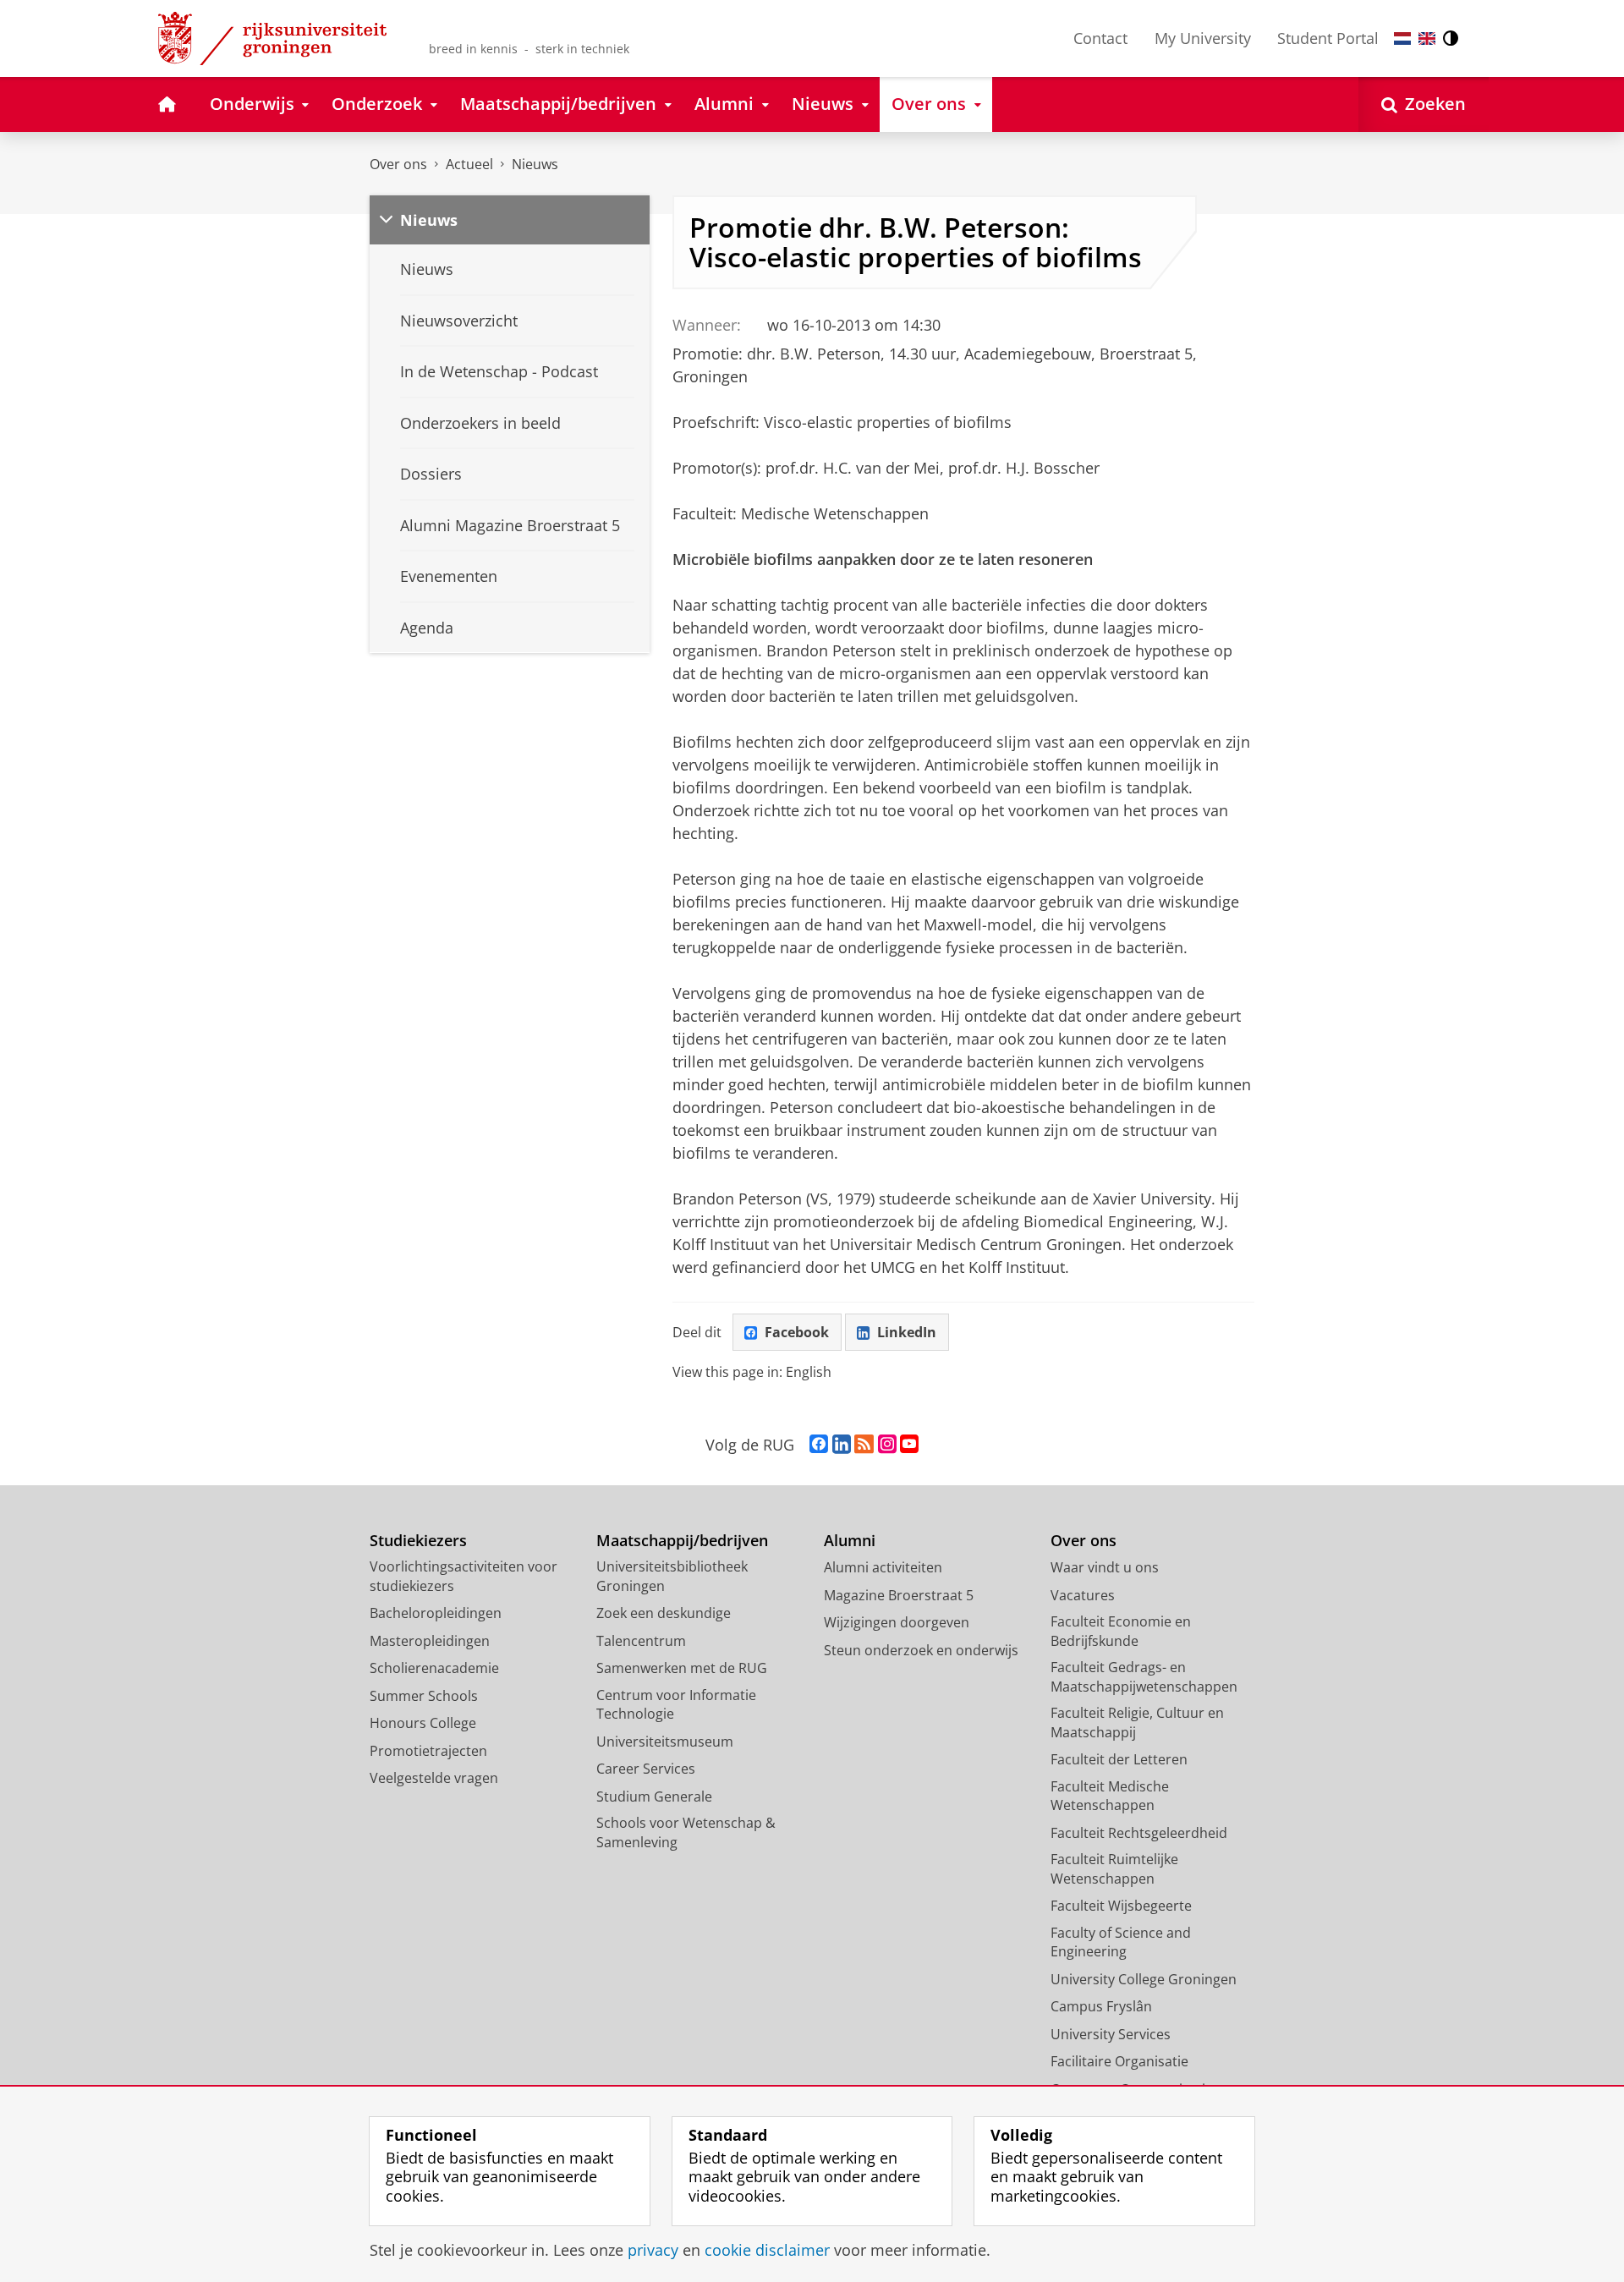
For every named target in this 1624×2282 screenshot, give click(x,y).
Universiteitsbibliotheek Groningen (672, 1576)
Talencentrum (641, 1641)
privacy (653, 2250)
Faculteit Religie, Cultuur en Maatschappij (1137, 1722)
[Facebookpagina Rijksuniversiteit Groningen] (819, 1445)
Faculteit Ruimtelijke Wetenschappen (1114, 1869)
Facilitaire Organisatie (1119, 2061)
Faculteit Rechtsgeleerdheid (1139, 1833)
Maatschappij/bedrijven (682, 1541)
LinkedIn (907, 1332)
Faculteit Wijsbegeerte (1121, 1906)
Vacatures (1083, 1595)
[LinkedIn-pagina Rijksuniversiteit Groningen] (842, 1445)
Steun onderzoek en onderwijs (921, 1650)
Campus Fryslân (1101, 2006)
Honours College (423, 1723)
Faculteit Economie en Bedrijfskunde (1121, 1631)
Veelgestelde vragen (434, 1778)
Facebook (797, 1332)
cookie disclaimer (767, 2250)
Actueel (469, 164)
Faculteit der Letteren (1119, 1759)
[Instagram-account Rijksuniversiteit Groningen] (887, 1445)
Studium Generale (654, 1797)
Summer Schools (424, 1696)
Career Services (646, 1769)
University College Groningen (1144, 1979)
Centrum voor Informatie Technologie (676, 1705)
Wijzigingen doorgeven (897, 1622)
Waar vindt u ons (1105, 1567)
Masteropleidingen (430, 1641)
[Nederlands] (1402, 38)
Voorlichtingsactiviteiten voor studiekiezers (464, 1576)
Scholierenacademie (434, 1668)
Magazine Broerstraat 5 (899, 1595)
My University (1203, 38)
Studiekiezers (418, 1541)
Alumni (850, 1541)
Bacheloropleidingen (436, 1613)
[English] (1427, 38)
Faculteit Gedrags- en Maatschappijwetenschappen (1144, 1677)
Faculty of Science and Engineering (1121, 1942)
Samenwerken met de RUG (682, 1668)
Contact (1100, 38)
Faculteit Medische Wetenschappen (1110, 1796)
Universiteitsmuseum (665, 1742)
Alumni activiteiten (883, 1567)
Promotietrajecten (428, 1751)
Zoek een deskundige (664, 1613)
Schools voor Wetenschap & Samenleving (686, 1832)
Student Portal (1328, 38)
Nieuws (535, 164)
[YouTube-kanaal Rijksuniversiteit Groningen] (909, 1445)
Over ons (398, 164)
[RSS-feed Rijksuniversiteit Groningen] (864, 1445)
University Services (1111, 2034)
